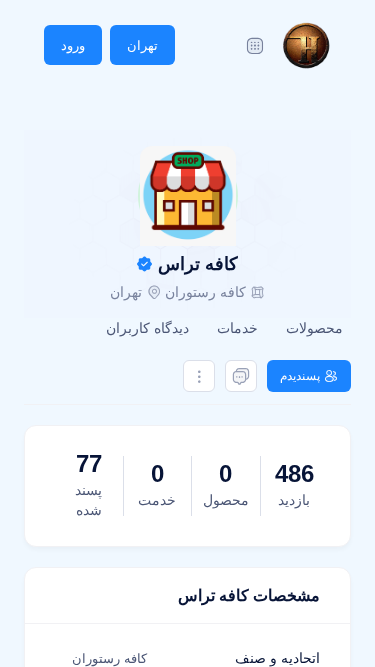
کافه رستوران (205, 292)
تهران (142, 45)
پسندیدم (300, 376)
